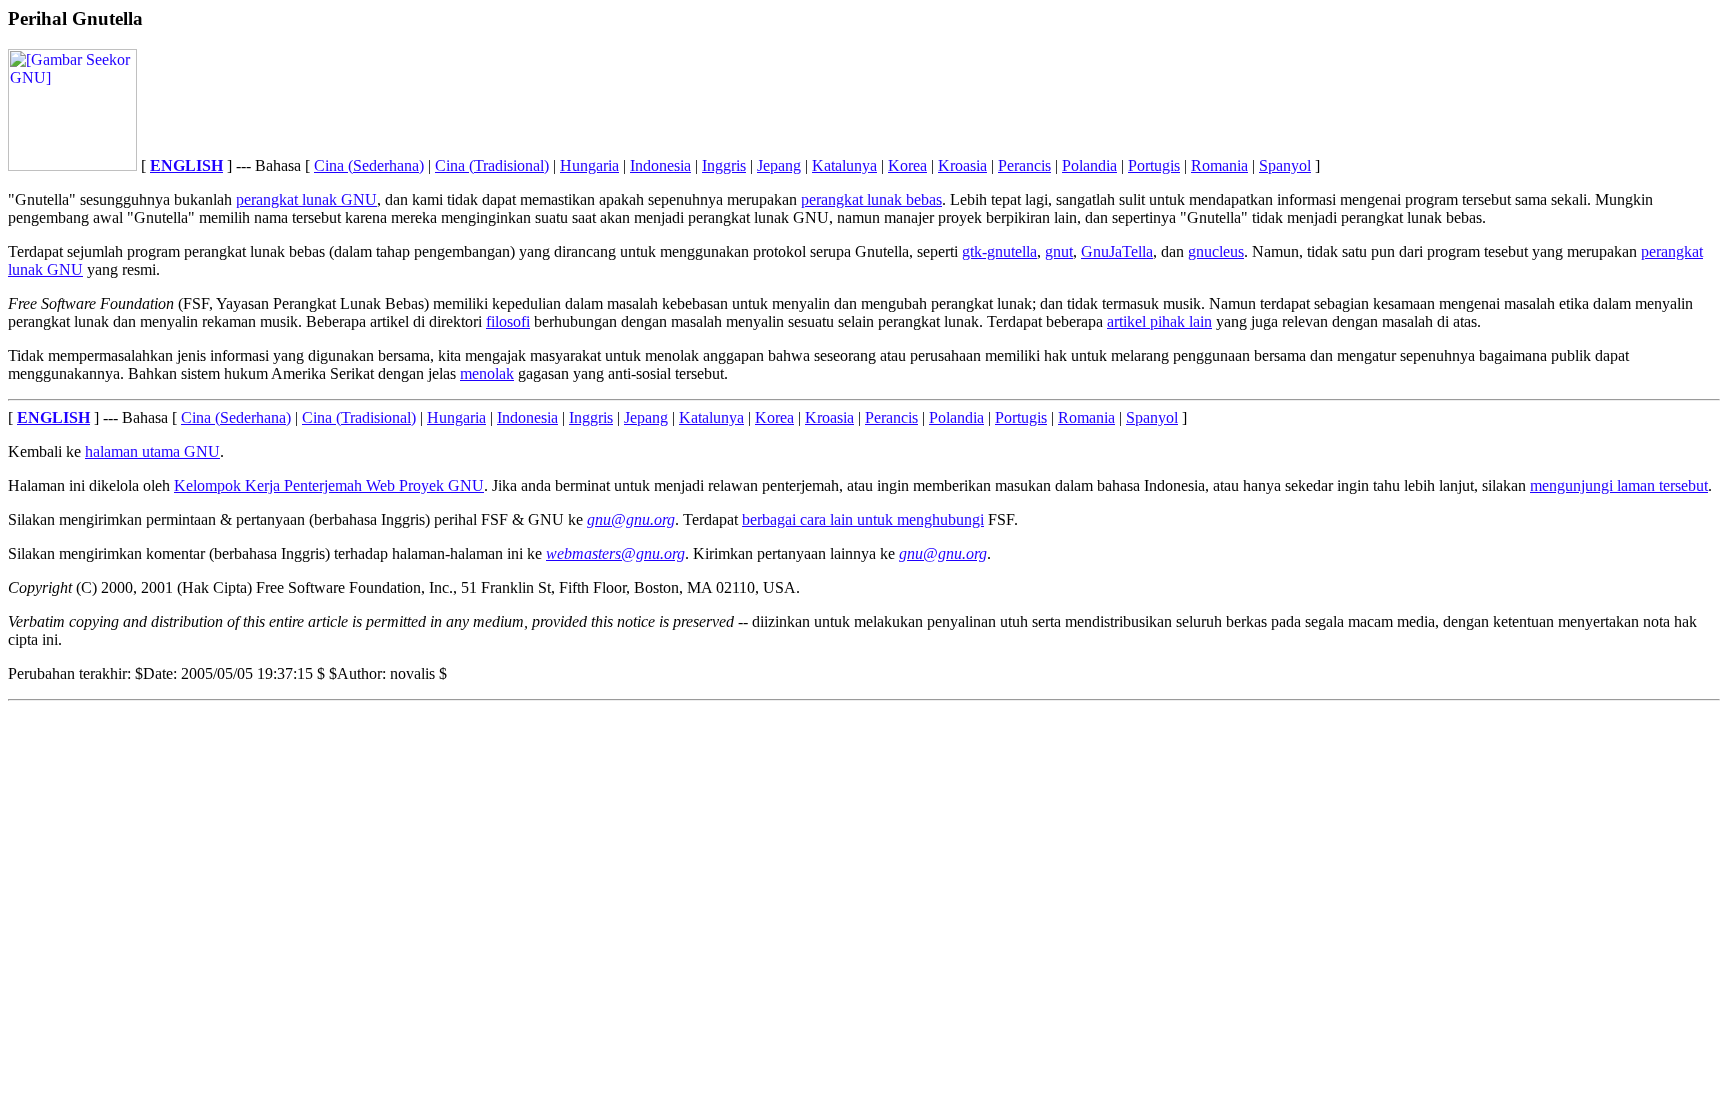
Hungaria (589, 165)
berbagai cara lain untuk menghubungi (863, 519)
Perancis (1024, 165)
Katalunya (844, 165)
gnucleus (1216, 251)
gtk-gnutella (999, 251)
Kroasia (962, 165)
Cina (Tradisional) (492, 165)
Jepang (779, 165)
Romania (1219, 165)
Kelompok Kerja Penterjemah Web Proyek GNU (329, 485)
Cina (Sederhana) (369, 165)
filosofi (508, 321)
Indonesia (660, 165)
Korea (907, 165)
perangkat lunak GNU (306, 199)
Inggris (724, 165)
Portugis (1154, 165)
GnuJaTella (1117, 251)
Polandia (1089, 165)
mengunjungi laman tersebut (1619, 485)
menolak (487, 373)
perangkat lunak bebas (871, 199)
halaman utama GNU (152, 451)
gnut (1059, 251)
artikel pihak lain (1159, 321)
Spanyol (1285, 165)
